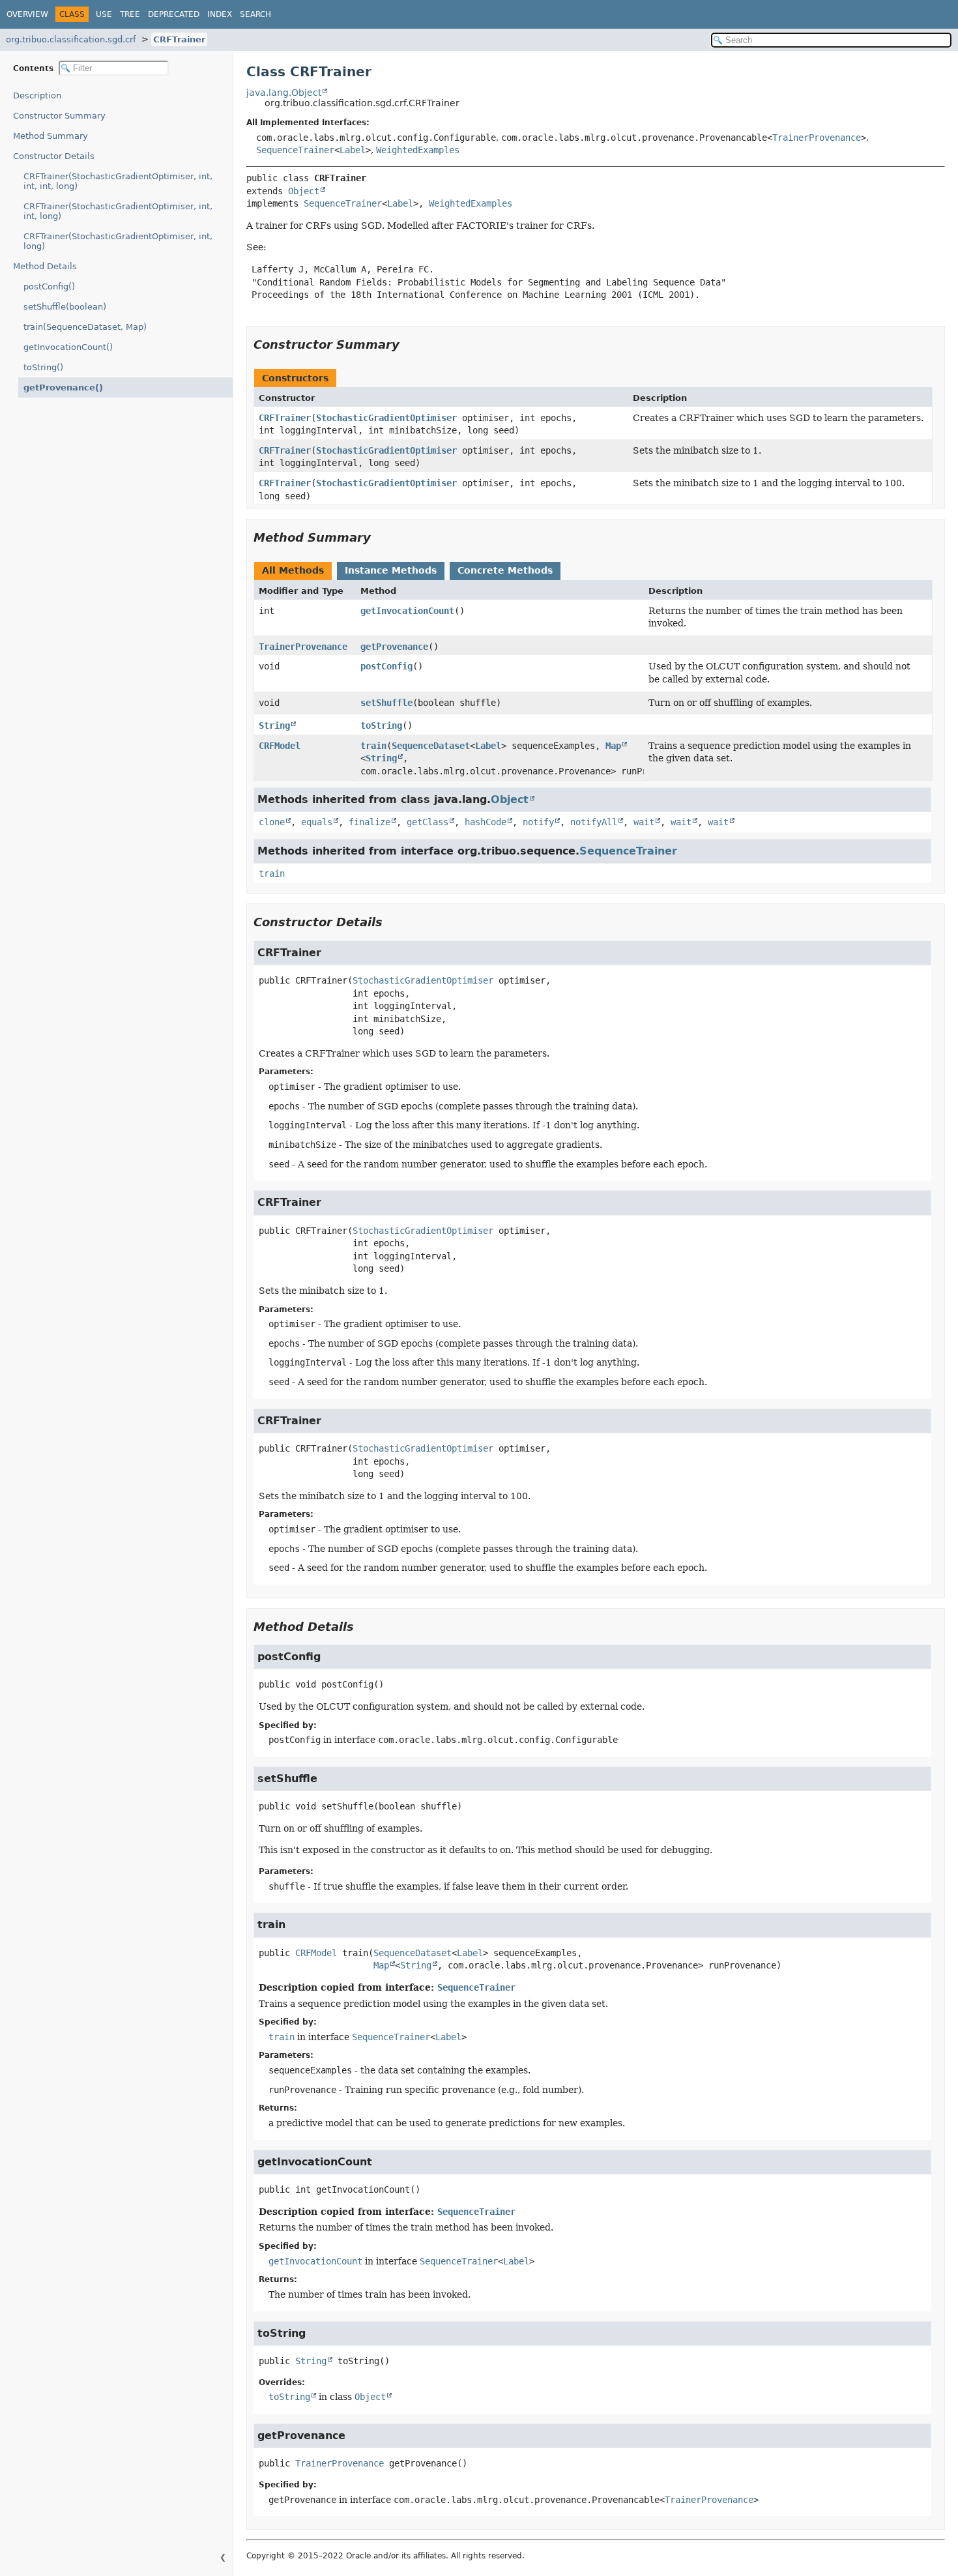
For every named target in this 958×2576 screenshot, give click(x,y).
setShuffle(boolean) (65, 307)
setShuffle (386, 703)
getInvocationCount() (68, 347)
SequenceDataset (431, 746)
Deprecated (174, 14)
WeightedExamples (418, 150)
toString (381, 725)
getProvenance (394, 647)
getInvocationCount (407, 611)
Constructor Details (54, 156)
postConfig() (49, 286)
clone (272, 822)
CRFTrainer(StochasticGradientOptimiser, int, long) (118, 241)
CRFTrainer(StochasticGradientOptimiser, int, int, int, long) (118, 181)
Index (220, 14)
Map (613, 746)
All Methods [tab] (293, 570)
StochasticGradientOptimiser (386, 418)
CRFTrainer (179, 39)
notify (538, 822)
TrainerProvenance (817, 138)
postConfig (386, 666)
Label (353, 150)
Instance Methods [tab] (391, 570)
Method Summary (51, 136)
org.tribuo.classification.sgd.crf (71, 39)
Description (37, 95)
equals (317, 822)
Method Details (45, 266)
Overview (27, 14)
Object (304, 191)
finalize (370, 822)
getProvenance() (63, 388)
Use (104, 14)
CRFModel (280, 746)
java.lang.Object (284, 93)
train (373, 746)
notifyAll (594, 822)
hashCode (486, 822)
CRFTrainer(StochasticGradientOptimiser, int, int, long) (118, 211)
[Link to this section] (409, 344)
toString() (43, 367)
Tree (130, 14)
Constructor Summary (59, 116)
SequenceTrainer (295, 150)
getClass (428, 822)
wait (644, 822)
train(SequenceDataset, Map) (85, 327)
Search (255, 14)
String (274, 725)
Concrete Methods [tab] (505, 570)
